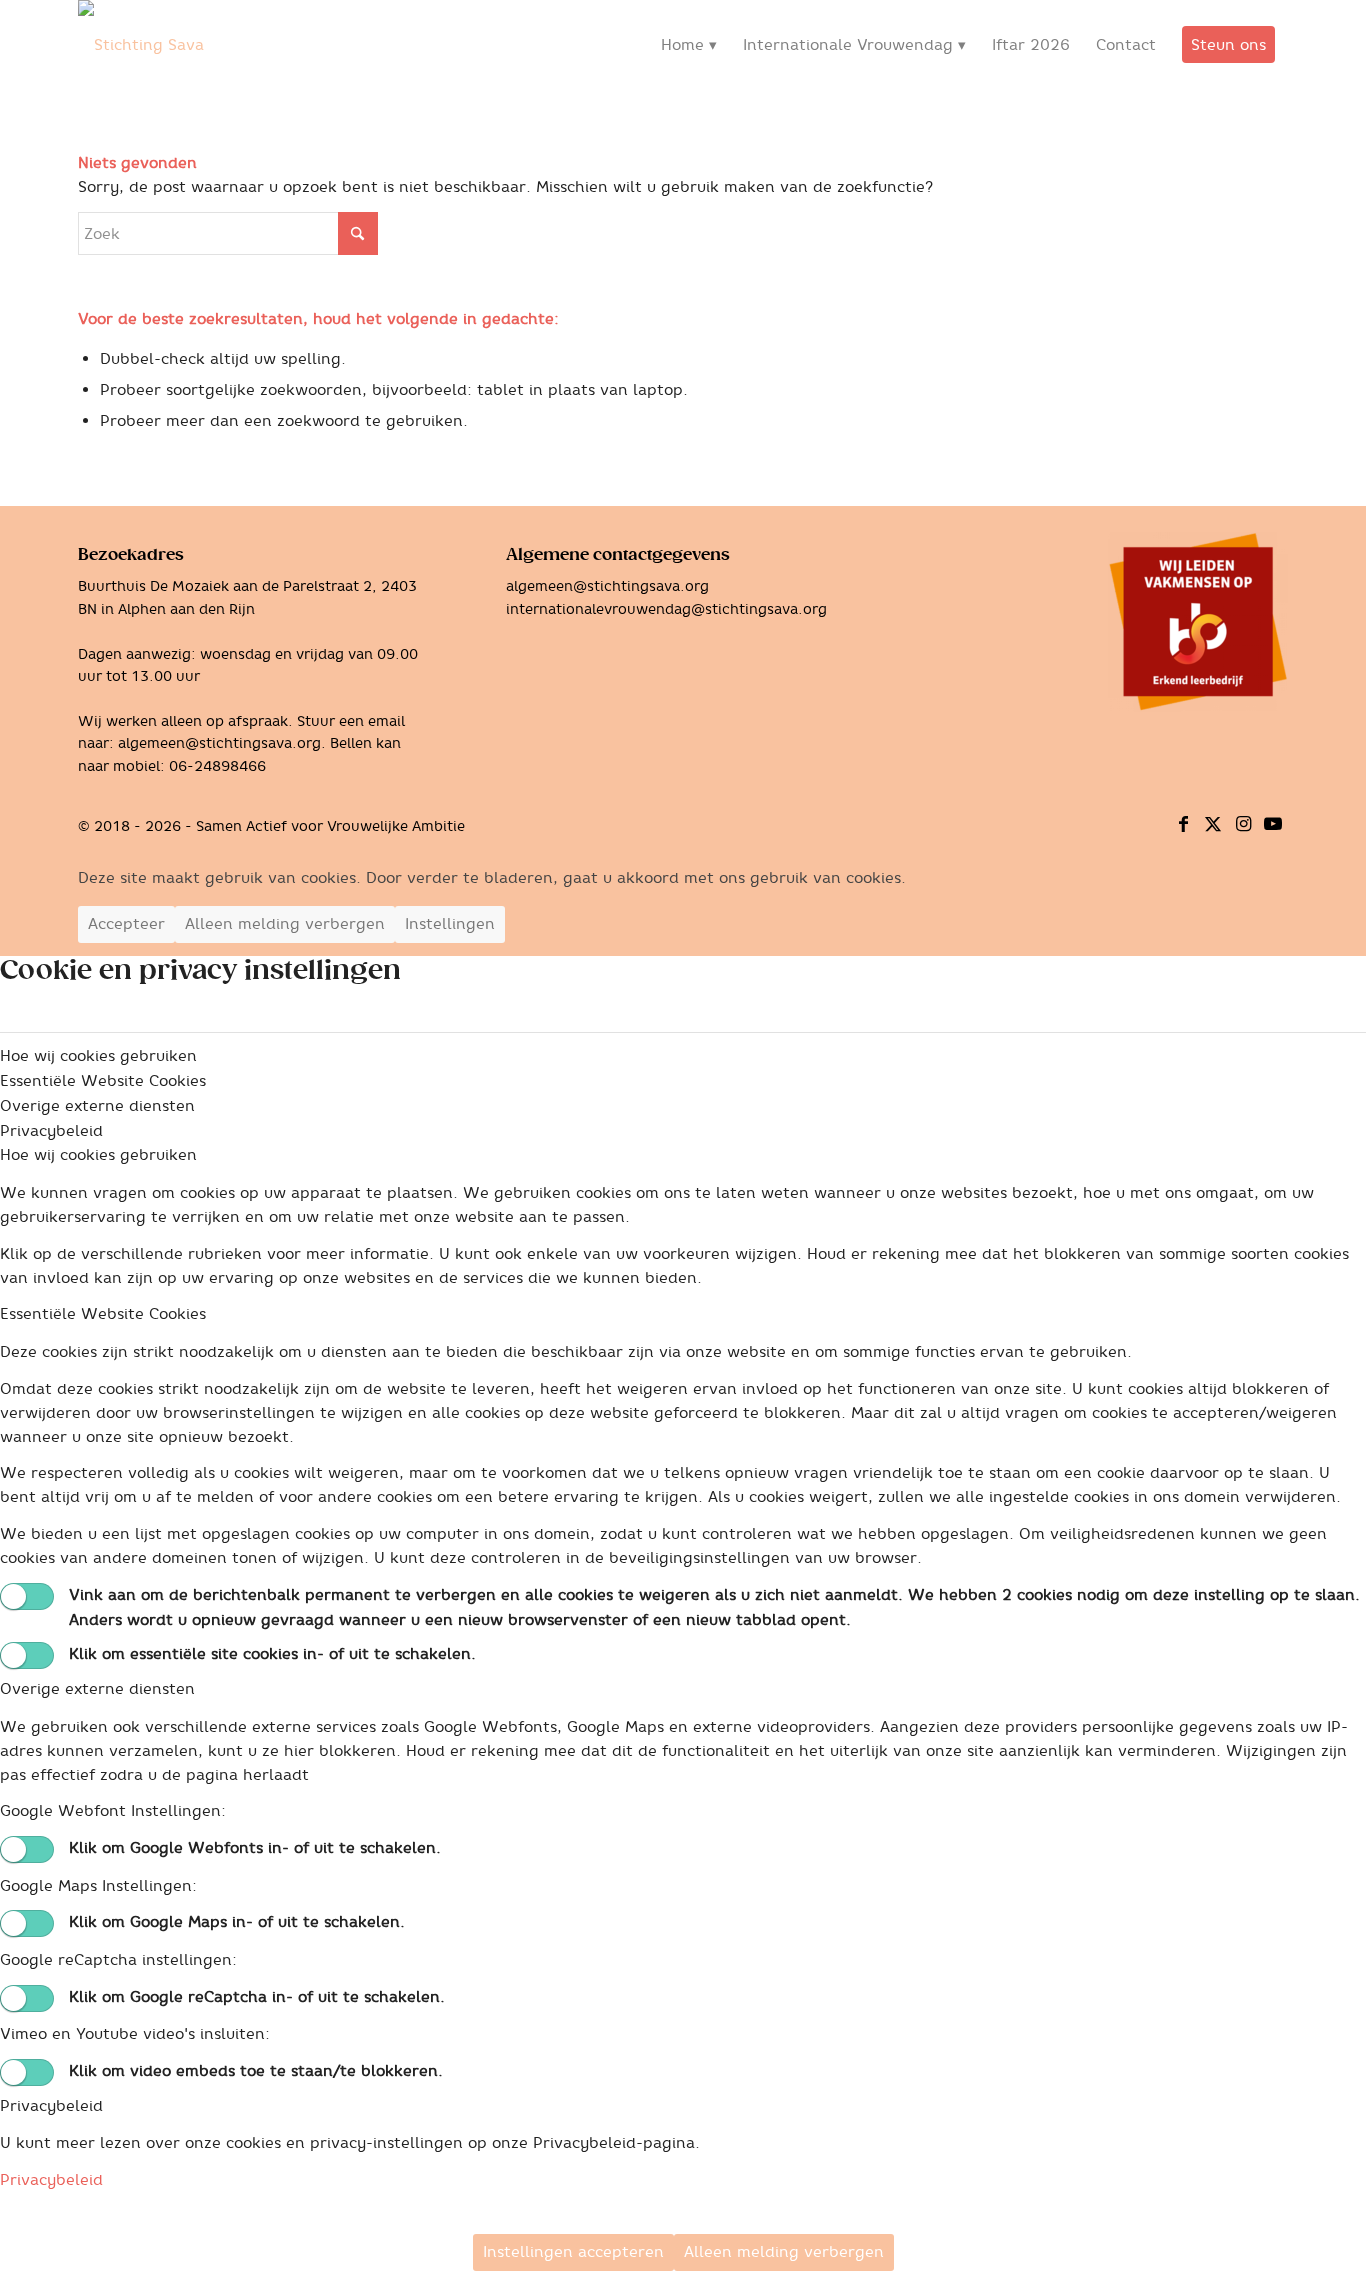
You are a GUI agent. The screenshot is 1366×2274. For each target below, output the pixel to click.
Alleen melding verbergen (285, 923)
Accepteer (126, 923)
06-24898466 (217, 766)
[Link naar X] (1213, 824)
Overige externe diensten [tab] (97, 1105)
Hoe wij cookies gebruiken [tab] (98, 1055)
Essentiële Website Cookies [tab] (103, 1080)
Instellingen (450, 923)
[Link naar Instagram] (1243, 824)
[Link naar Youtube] (1273, 824)
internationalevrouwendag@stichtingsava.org (666, 609)
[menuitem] (689, 45)
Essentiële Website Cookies (103, 1313)
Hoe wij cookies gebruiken (98, 1154)
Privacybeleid (51, 2105)
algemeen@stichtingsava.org (219, 743)
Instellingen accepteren (573, 2251)
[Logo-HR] (141, 45)
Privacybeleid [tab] (51, 1130)
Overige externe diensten (97, 1688)
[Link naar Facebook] (1183, 824)
